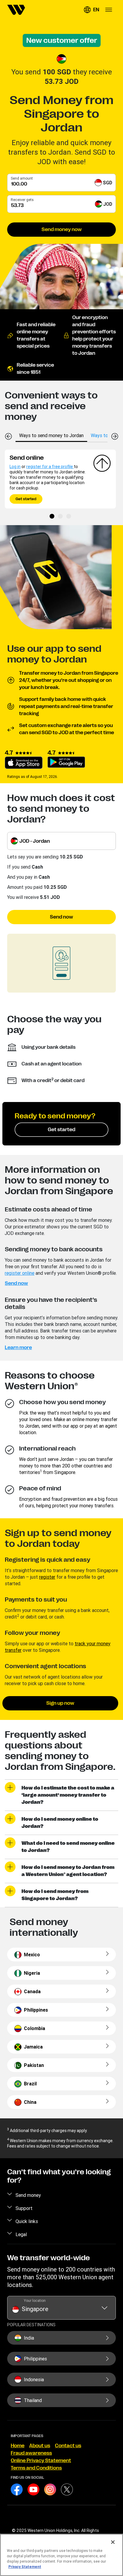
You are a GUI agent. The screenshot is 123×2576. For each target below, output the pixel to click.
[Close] (113, 2542)
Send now (61, 917)
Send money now (62, 230)
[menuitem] (16, 10)
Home (18, 2446)
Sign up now (60, 1703)
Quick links (27, 2221)
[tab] (51, 435)
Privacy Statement (25, 2567)
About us (40, 2446)
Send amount (22, 178)
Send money (28, 2195)
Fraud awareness (31, 2453)
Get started (26, 499)
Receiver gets (22, 200)
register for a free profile (50, 467)
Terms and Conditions (36, 2468)
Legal (21, 2234)
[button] (91, 10)
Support (24, 2208)
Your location (35, 2300)
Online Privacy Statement (41, 2461)
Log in (15, 467)
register (47, 1577)
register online (20, 1273)
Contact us (68, 2446)
